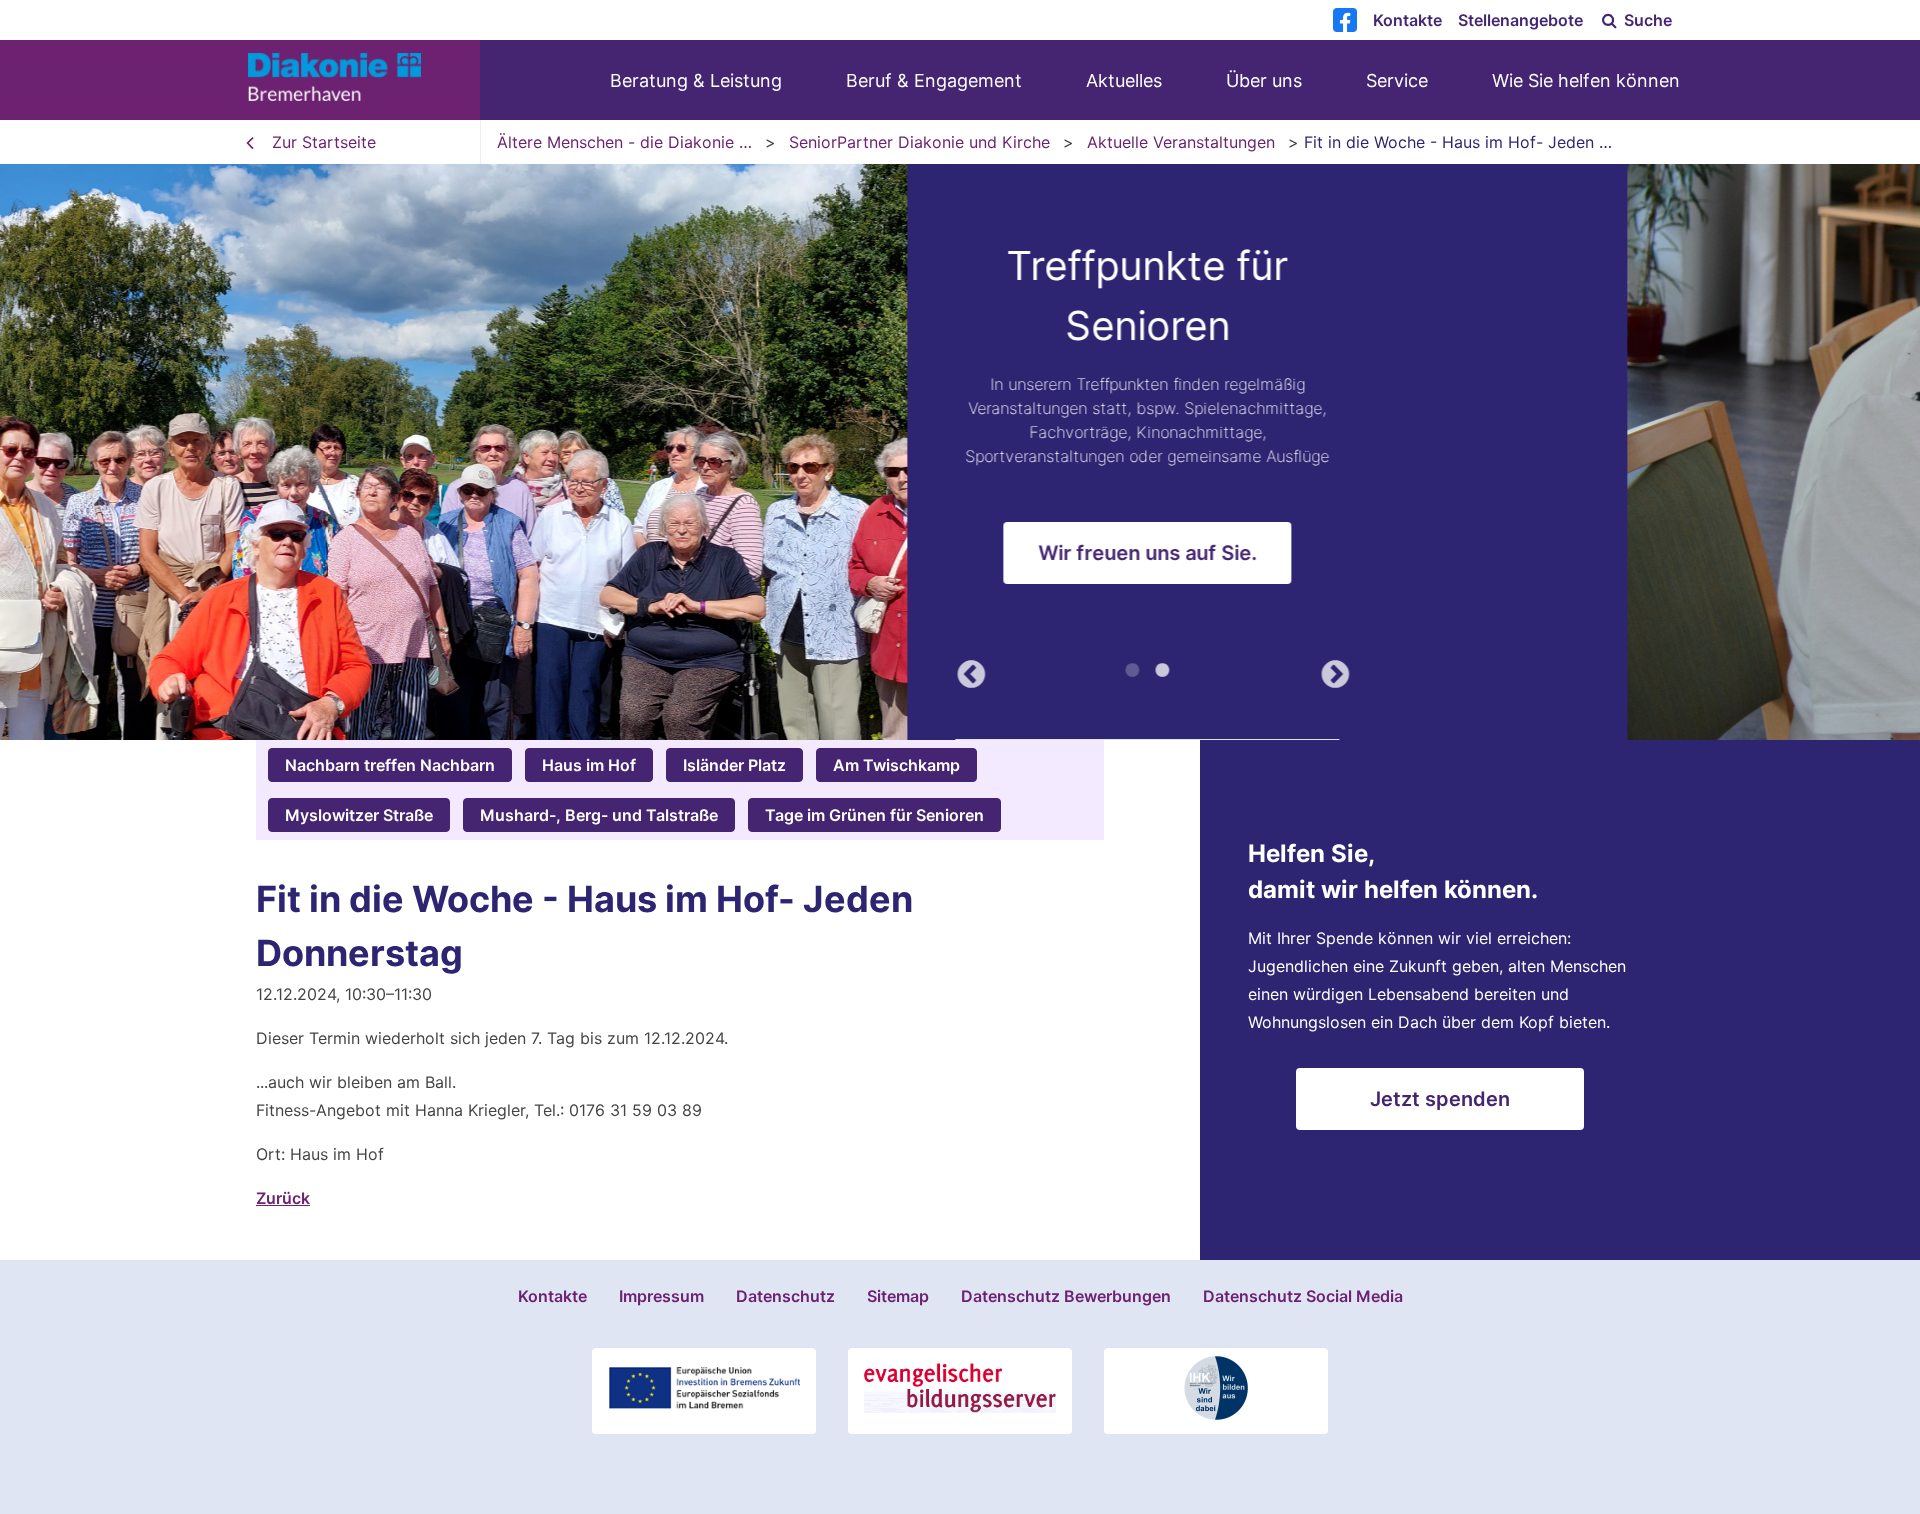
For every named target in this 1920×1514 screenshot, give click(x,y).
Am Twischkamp (896, 765)
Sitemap (898, 1296)
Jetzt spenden (1440, 1099)
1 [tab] (1425, 673)
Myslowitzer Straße (359, 815)
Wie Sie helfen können (1586, 80)
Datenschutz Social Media (1303, 1296)
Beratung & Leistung (696, 80)
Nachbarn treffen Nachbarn (390, 765)
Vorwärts (1622, 671)
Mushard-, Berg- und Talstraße (599, 815)
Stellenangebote (1520, 20)
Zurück (1258, 671)
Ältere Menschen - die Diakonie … (624, 142)
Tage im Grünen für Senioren (874, 815)
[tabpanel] (960, 452)
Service (1397, 80)
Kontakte (1407, 20)
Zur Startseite (324, 142)
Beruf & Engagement (934, 80)
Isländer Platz (734, 765)
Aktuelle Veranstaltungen (1181, 142)
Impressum (661, 1296)
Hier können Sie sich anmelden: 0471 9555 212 (1440, 542)
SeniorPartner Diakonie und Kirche (919, 142)
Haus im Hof (589, 765)
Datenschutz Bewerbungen (1066, 1296)
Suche (1646, 20)
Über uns (1264, 80)
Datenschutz (785, 1296)
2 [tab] (1455, 673)
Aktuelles (1124, 80)
